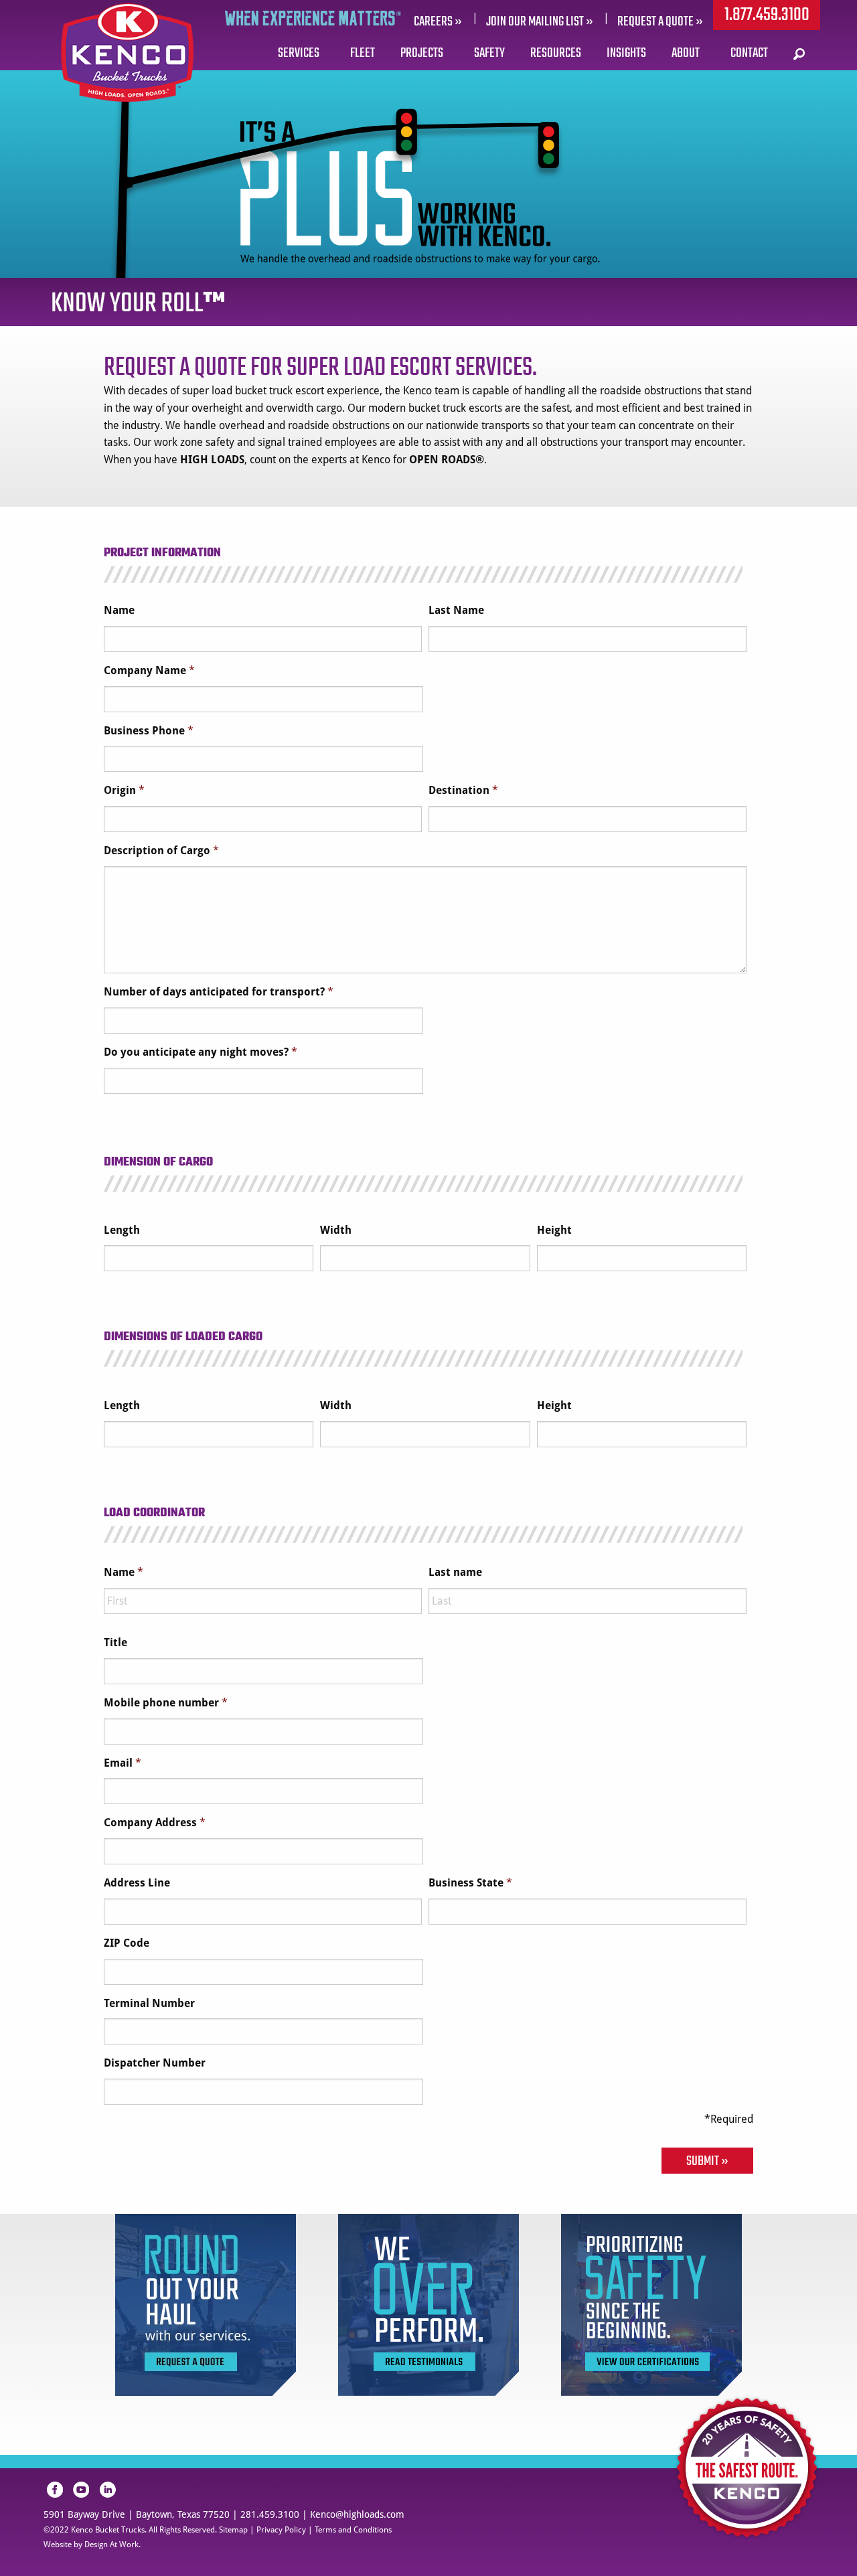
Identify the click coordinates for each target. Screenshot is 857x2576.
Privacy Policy (281, 2530)
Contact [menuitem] (749, 53)
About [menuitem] (686, 53)
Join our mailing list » (540, 22)
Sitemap (233, 2530)
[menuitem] (800, 54)
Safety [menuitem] (489, 53)
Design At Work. (112, 2545)
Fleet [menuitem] (363, 53)
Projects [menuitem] (422, 53)
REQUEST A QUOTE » (660, 22)
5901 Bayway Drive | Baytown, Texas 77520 (137, 2514)
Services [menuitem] (299, 53)
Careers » (438, 22)
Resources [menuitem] (556, 53)
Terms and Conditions (353, 2530)
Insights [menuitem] (626, 53)
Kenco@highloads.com (357, 2514)
